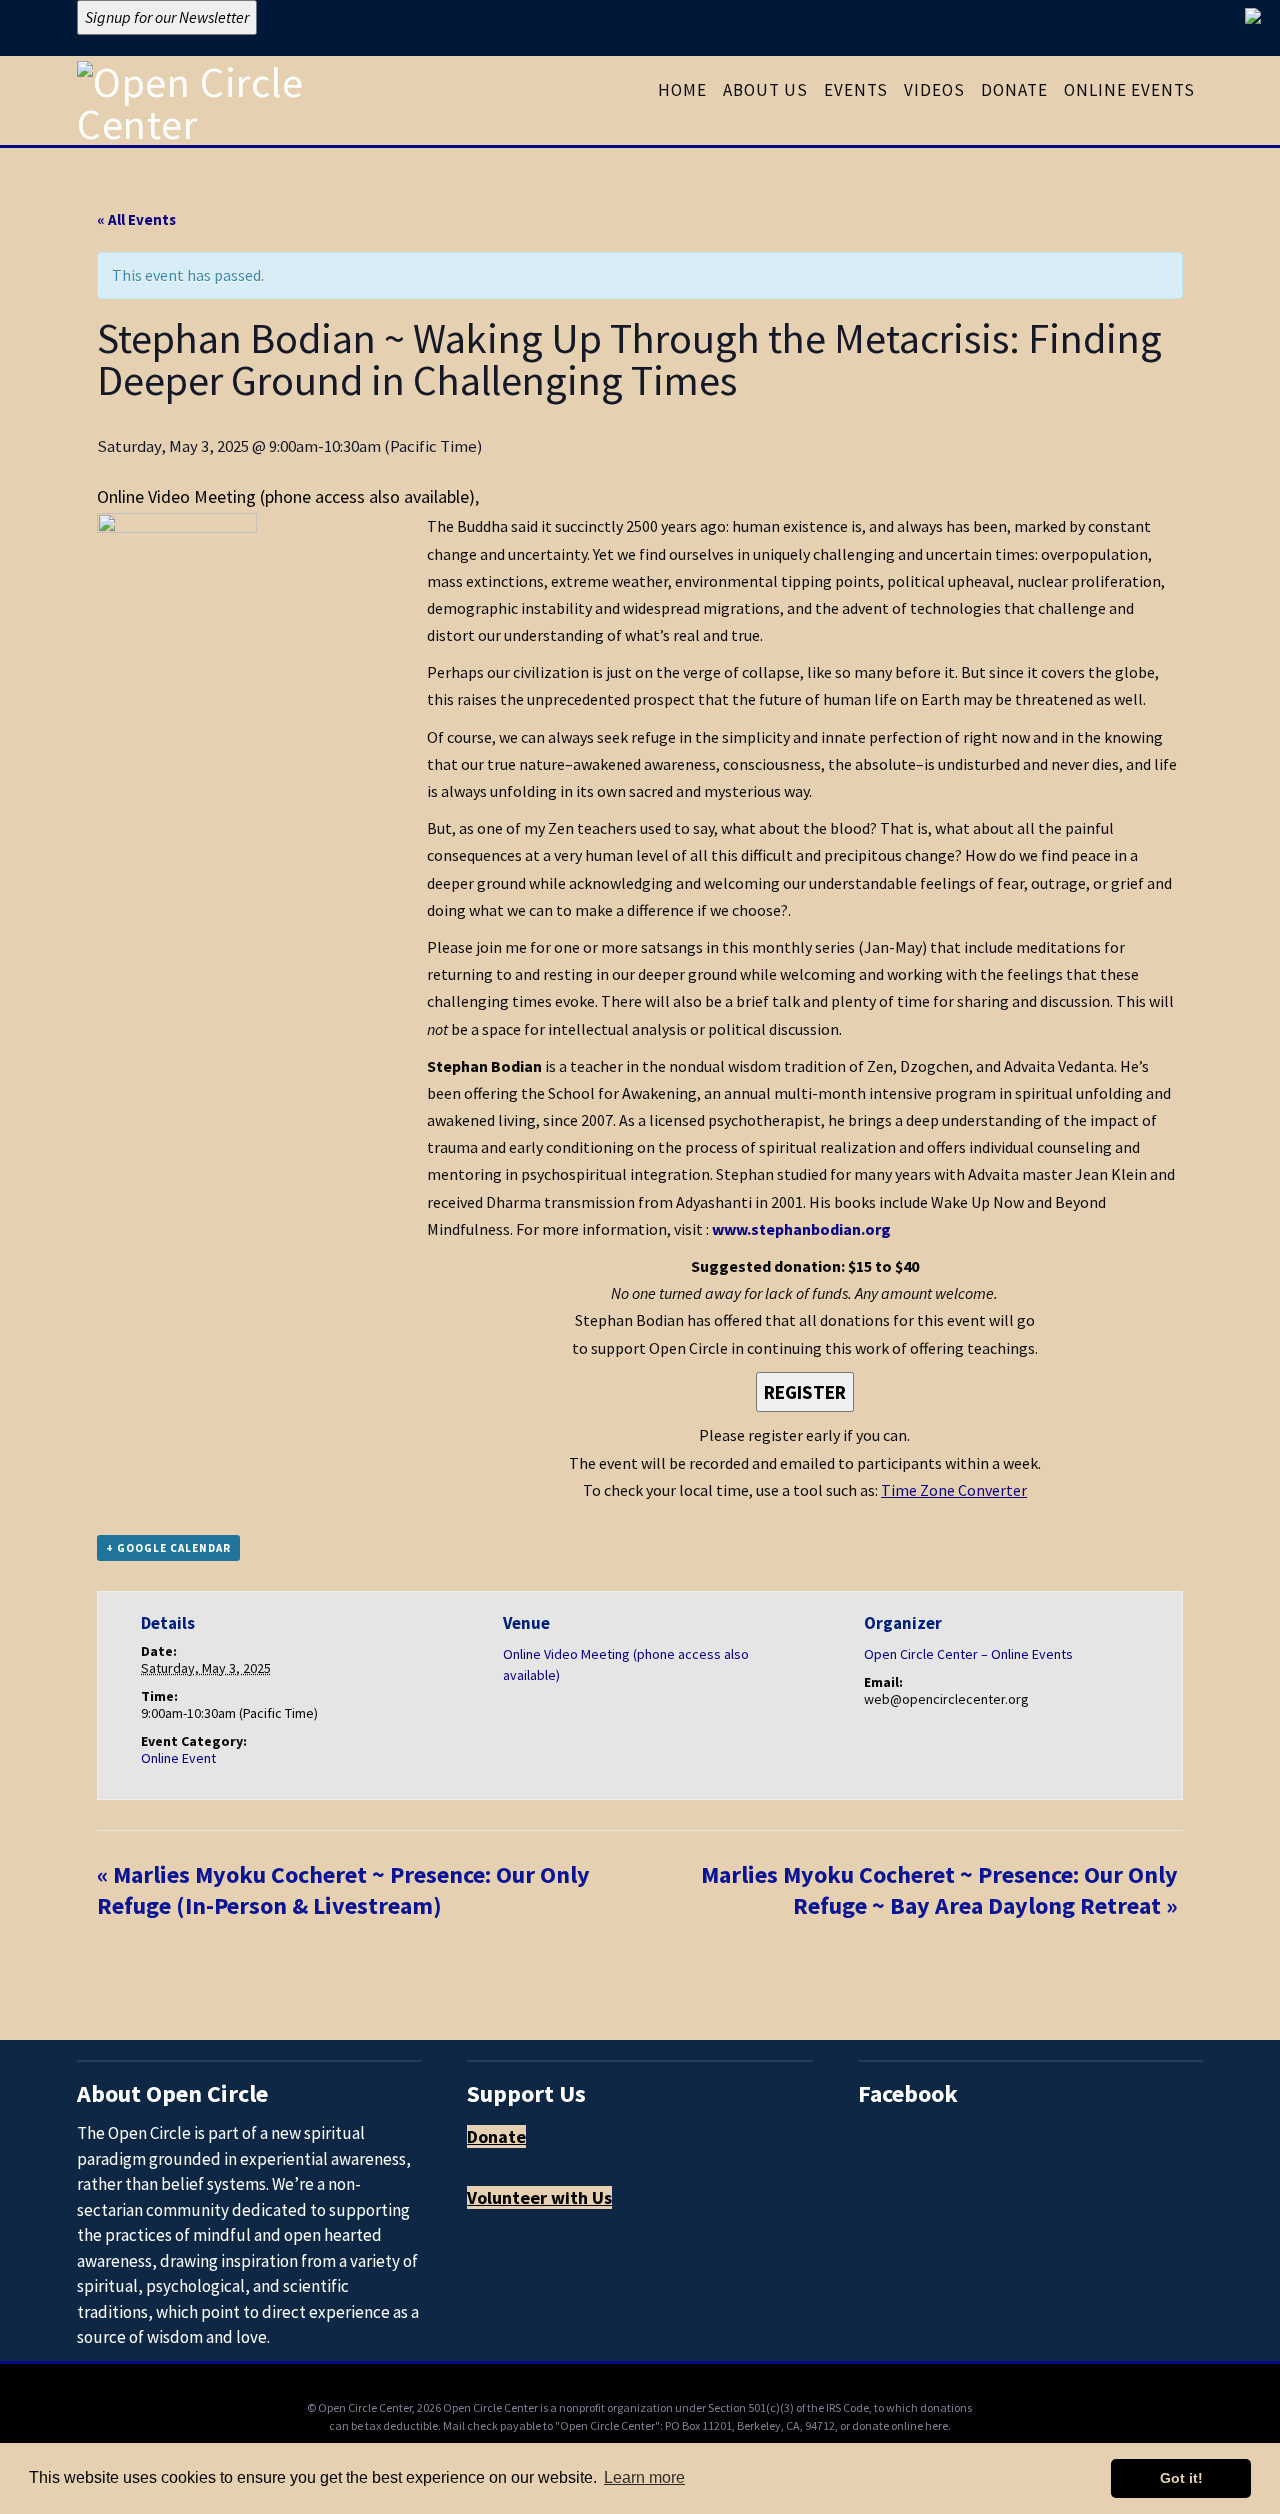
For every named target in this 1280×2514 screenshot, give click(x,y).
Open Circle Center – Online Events (968, 1654)
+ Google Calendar (168, 1548)
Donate (496, 2136)
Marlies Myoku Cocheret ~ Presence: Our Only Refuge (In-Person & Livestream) (343, 1890)
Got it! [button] (1181, 2478)
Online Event (178, 1758)
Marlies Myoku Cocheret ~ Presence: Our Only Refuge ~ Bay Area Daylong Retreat (939, 1890)
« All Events (136, 219)
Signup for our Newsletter (167, 17)
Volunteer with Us (539, 2197)
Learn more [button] (644, 2477)
